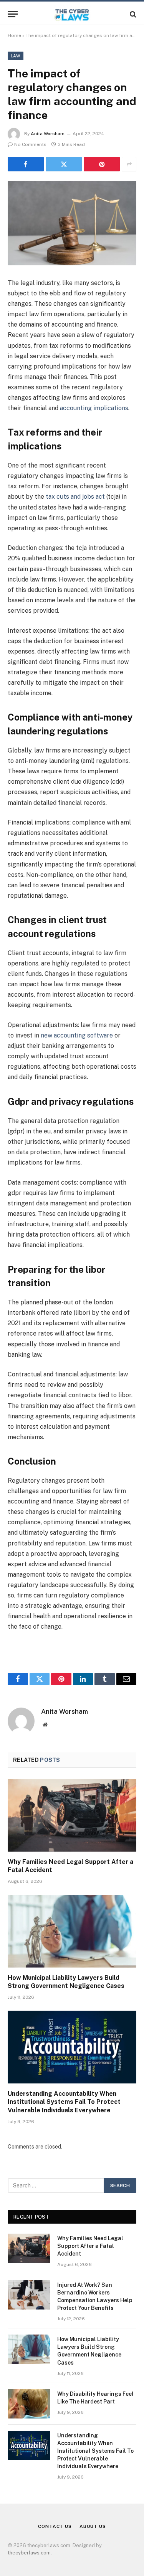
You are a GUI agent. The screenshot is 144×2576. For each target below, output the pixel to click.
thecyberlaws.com (29, 2553)
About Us (93, 2526)
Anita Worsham (48, 134)
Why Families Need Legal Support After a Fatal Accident (90, 2246)
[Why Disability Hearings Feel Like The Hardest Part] (29, 2404)
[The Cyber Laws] (72, 14)
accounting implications (94, 408)
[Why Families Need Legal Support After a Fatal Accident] (72, 1815)
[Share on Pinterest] (102, 164)
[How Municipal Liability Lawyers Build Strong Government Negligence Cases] (72, 1931)
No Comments (30, 144)
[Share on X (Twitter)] (64, 164)
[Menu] (13, 14)
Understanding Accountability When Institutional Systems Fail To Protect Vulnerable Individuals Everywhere (64, 2102)
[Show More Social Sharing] (129, 164)
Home (14, 35)
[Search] (132, 14)
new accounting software (77, 1035)
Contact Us (55, 2526)
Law (16, 56)
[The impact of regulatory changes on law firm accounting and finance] (72, 223)
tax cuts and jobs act (75, 497)
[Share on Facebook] (26, 164)
